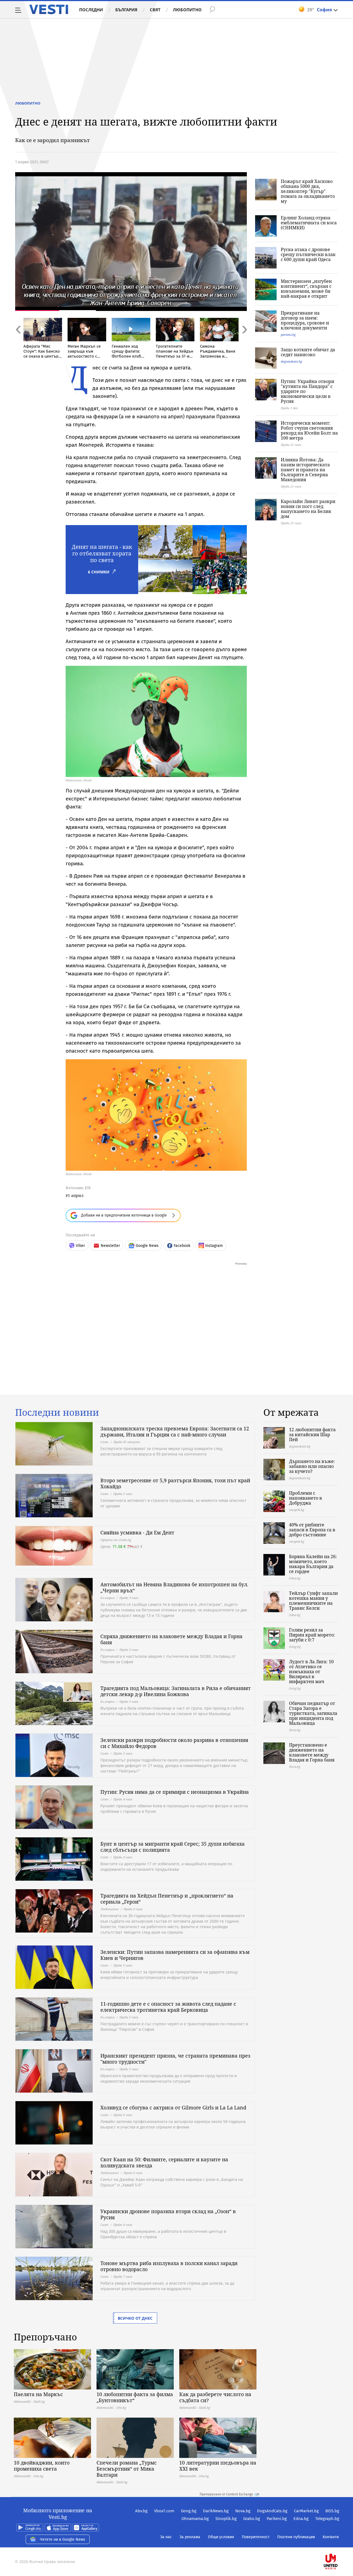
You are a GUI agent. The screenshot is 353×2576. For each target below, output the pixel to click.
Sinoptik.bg (226, 2519)
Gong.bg (189, 2511)
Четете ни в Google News (63, 2539)
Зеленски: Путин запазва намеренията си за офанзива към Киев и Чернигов (175, 1955)
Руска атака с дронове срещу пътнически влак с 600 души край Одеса (308, 254)
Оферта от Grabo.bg (116, 1540)
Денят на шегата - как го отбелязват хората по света (102, 553)
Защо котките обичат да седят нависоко (308, 352)
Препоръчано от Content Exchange (226, 2494)
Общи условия (221, 2537)
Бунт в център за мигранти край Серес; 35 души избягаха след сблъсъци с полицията (173, 1847)
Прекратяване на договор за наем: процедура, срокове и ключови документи (305, 320)
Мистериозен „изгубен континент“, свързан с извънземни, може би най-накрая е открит (306, 289)
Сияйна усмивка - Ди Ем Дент (137, 1532)
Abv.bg (141, 2511)
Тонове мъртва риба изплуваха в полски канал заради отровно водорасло (169, 2266)
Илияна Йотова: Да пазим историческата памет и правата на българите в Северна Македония (305, 470)
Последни (91, 10)
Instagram (214, 1246)
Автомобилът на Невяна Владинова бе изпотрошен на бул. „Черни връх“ (174, 1587)
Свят (155, 10)
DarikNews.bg (216, 2511)
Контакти (331, 2537)
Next (244, 341)
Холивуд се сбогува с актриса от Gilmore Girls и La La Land (173, 2107)
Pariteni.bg (277, 2519)
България (126, 10)
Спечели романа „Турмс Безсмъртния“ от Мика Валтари (127, 2469)
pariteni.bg (288, 335)
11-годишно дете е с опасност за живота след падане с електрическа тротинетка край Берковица (168, 2007)
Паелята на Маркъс (38, 2394)
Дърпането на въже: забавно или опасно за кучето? (312, 1466)
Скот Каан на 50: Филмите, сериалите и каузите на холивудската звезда (164, 2162)
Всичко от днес (135, 2318)
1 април (76, 1195)
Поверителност (256, 2537)
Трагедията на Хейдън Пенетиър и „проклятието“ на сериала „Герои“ (167, 1899)
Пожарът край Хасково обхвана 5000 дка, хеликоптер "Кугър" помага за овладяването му (308, 191)
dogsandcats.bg (291, 361)
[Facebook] (339, 2544)
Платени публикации (296, 2537)
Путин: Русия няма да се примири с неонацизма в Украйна (175, 1792)
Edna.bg (301, 2519)
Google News (147, 1246)
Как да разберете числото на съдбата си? (215, 2397)
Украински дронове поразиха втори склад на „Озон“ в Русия (168, 2214)
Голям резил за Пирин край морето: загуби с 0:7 (312, 1635)
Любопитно (187, 10)
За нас (166, 2537)
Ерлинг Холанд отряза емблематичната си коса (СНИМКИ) (309, 223)
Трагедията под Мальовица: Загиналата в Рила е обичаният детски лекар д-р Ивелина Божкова (176, 1691)
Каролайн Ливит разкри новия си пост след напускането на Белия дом (308, 509)
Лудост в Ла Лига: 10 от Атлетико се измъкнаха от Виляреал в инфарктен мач (311, 1672)
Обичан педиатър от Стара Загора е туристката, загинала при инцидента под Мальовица (313, 1713)
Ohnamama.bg (195, 2519)
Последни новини (57, 1412)
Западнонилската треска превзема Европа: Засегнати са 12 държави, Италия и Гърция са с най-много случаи (175, 1431)
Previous (18, 341)
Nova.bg (243, 2511)
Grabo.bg (252, 2519)
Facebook (182, 1246)
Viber (80, 1246)
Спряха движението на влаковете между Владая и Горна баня (171, 1639)
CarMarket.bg (306, 2511)
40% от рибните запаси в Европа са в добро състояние (312, 1530)
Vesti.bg (49, 9)
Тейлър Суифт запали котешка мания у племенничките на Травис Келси (313, 1601)
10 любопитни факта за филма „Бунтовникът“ (135, 2397)
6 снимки (99, 572)
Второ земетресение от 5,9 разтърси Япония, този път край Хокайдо (175, 1483)
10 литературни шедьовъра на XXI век (218, 2466)
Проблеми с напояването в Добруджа (306, 1498)
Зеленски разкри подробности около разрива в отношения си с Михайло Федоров (174, 1743)
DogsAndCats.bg (272, 2511)
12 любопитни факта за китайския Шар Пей (312, 1435)
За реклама (190, 2537)
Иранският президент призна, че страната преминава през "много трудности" (175, 2059)
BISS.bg (332, 2511)
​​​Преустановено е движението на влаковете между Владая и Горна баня (312, 1752)
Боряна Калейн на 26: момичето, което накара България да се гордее (313, 1564)
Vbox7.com (164, 2511)
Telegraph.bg (327, 2519)
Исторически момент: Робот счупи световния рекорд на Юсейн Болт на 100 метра (309, 430)
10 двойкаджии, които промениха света (42, 2466)
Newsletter (110, 1246)
